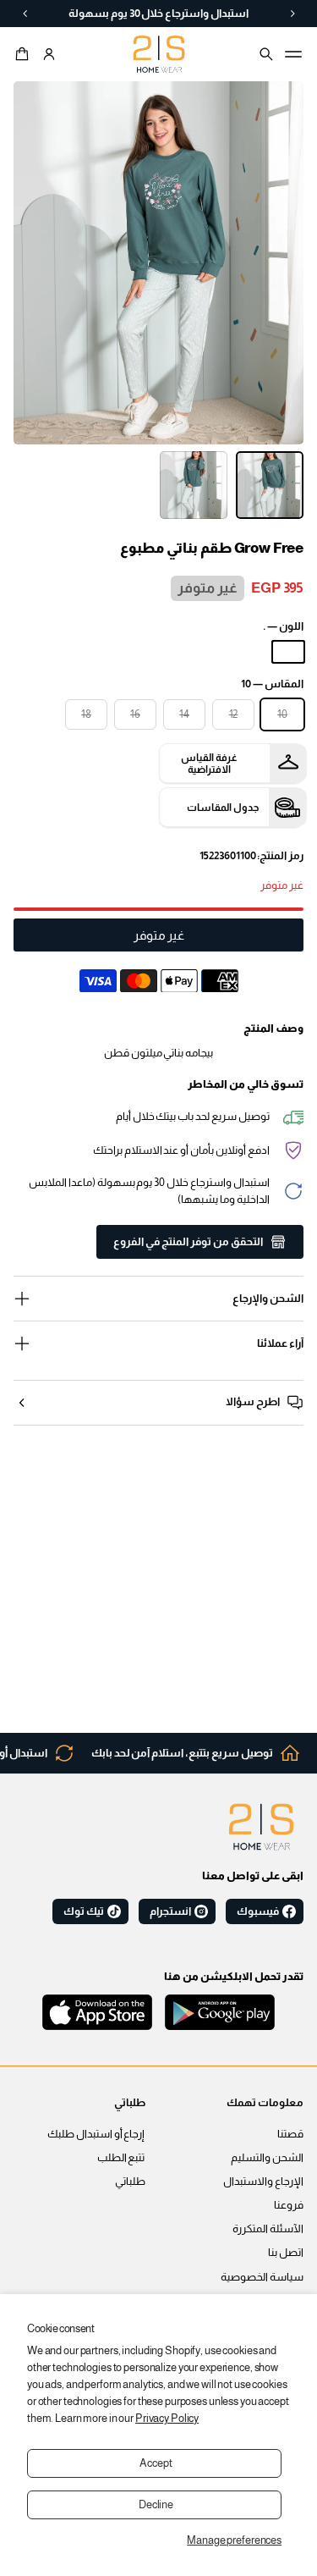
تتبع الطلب (121, 2158)
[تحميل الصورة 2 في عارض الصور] (194, 485)
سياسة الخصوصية (262, 2277)
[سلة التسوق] (25, 54)
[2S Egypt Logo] (261, 1827)
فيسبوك (258, 1911)
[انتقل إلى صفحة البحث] (266, 54)
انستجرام (170, 1911)
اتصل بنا (286, 2253)
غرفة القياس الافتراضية (209, 764)
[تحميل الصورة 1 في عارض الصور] (270, 485)
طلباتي (130, 2182)
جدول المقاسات (223, 808)
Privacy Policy (167, 2419)
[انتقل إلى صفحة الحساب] (49, 54)
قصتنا (290, 2134)
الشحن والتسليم (267, 2158)
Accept (156, 2463)
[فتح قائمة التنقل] (293, 54)
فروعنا (289, 2205)
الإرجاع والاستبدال (263, 2182)
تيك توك (84, 1911)
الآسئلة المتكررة (268, 2229)
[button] (25, 54)
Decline (156, 2505)
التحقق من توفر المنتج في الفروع (188, 1242)
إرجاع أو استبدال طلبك (96, 2134)
